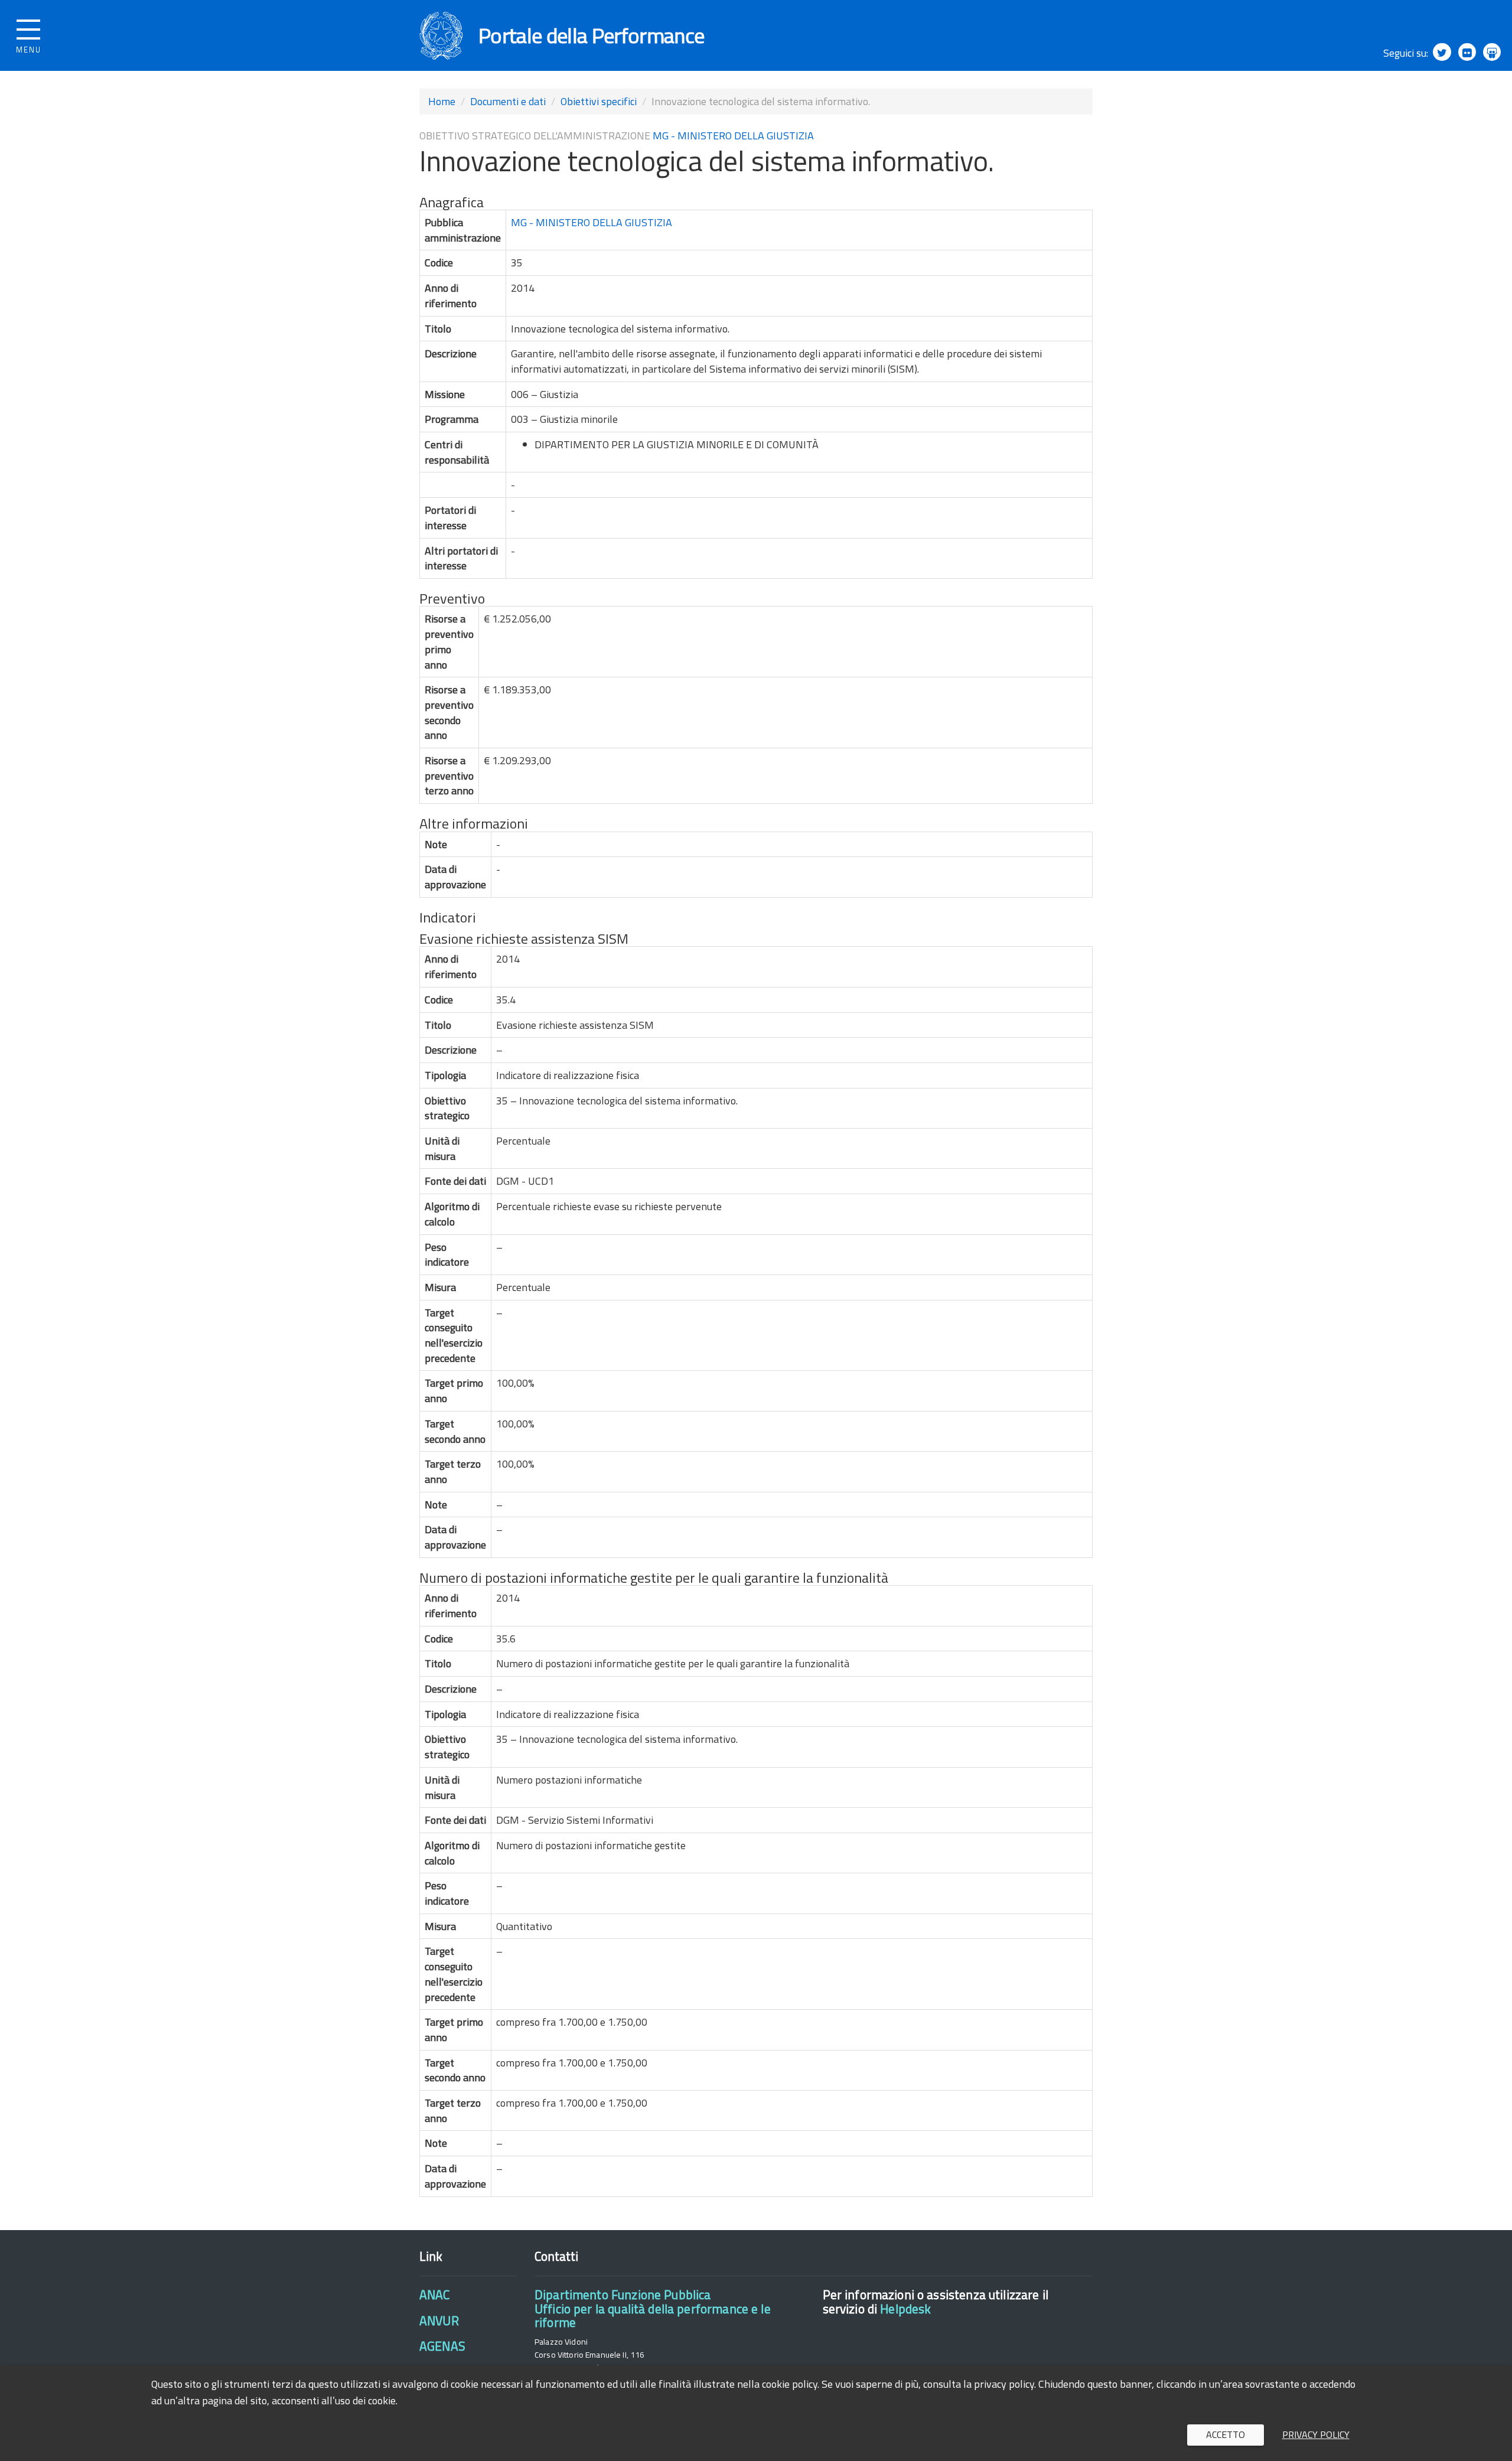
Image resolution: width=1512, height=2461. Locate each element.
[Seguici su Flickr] (1467, 52)
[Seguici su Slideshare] (1492, 52)
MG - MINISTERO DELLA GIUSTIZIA (733, 136)
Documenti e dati (508, 101)
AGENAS (442, 2346)
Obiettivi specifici (599, 101)
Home (442, 101)
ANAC (435, 2294)
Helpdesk (905, 2309)
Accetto (1226, 2434)
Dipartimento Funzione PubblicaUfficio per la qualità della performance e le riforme (653, 2308)
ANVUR (439, 2320)
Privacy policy (1316, 2434)
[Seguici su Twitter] (1442, 52)
